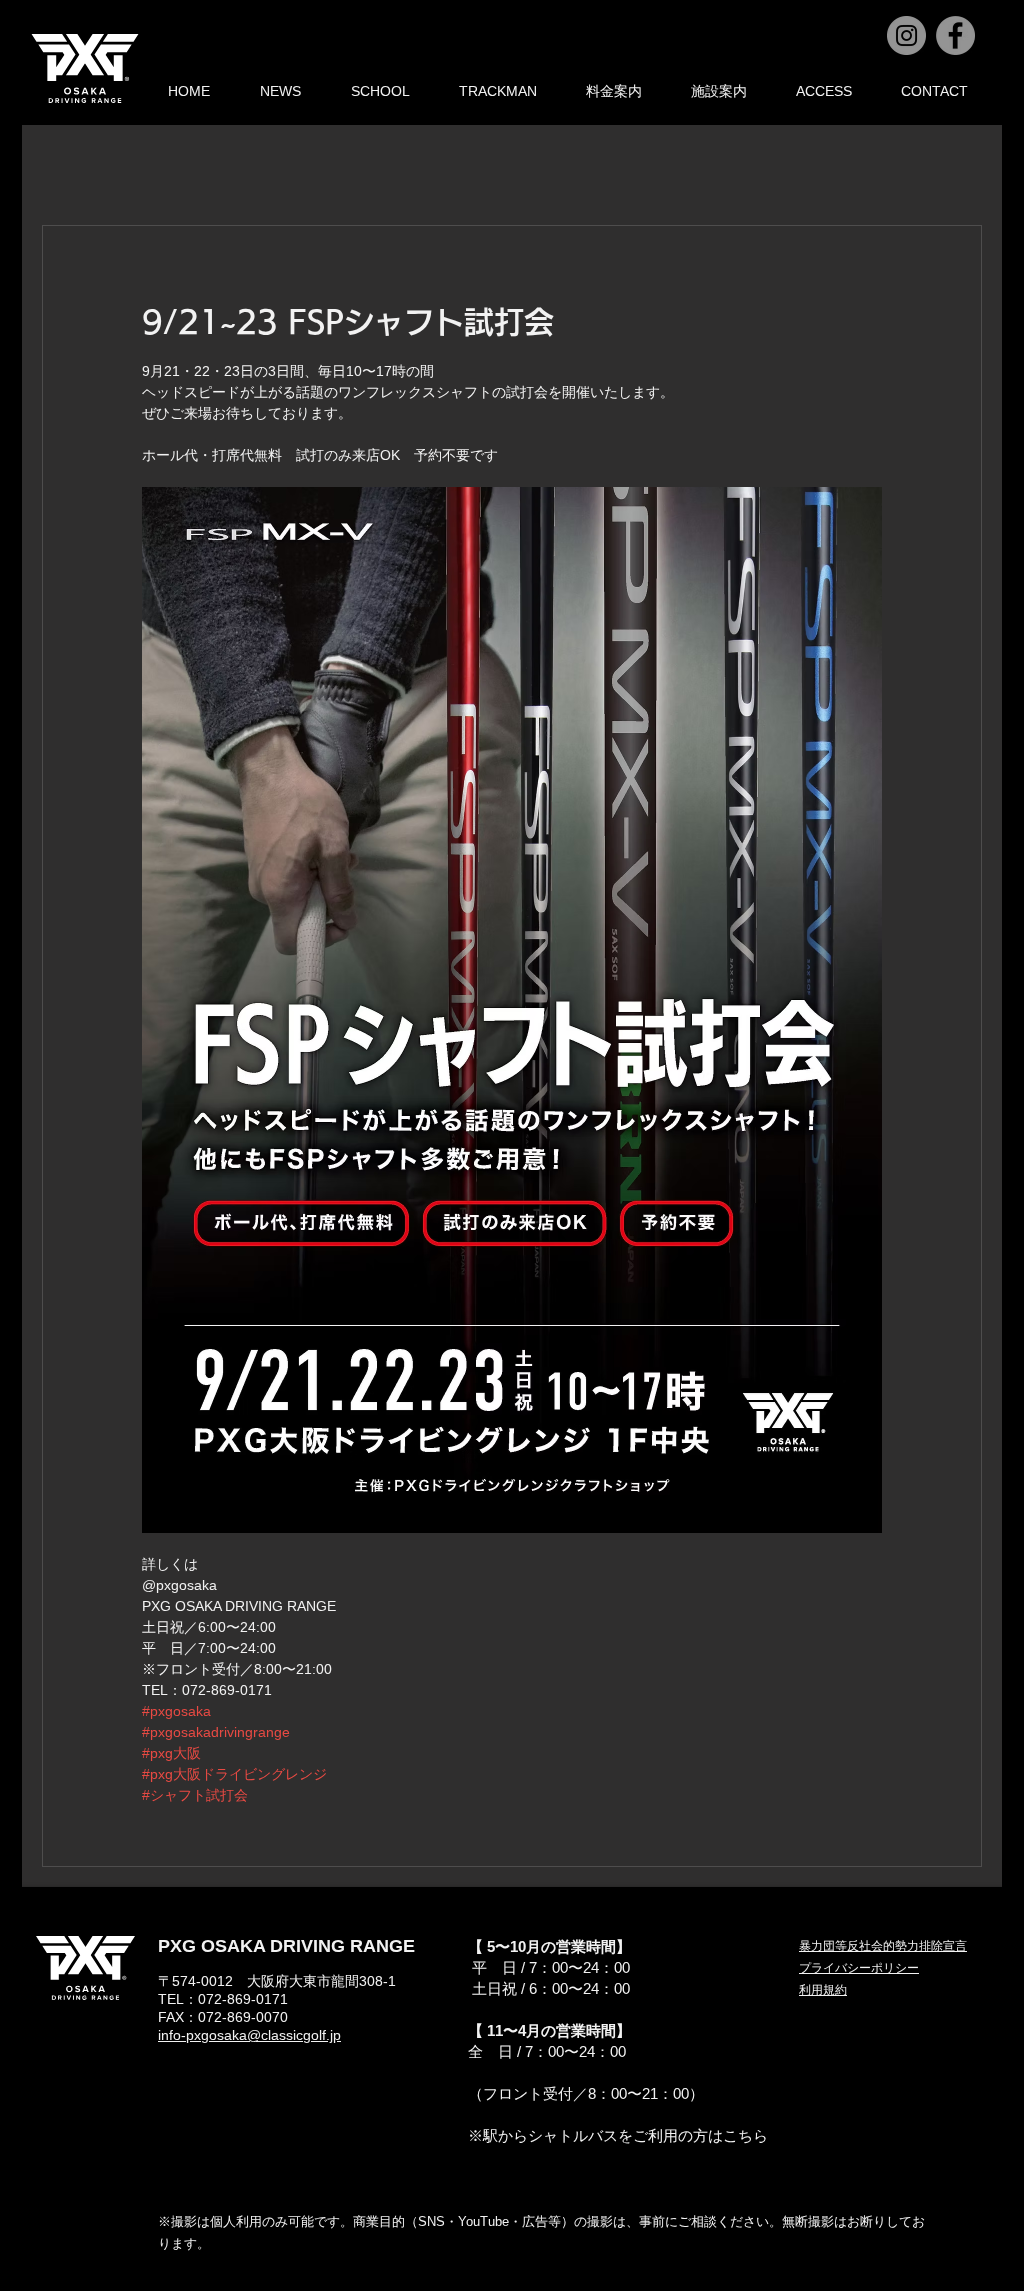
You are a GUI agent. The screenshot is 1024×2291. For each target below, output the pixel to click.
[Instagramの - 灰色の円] (906, 35)
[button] (859, 1968)
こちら (745, 2135)
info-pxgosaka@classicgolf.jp (249, 2035)
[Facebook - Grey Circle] (955, 35)
